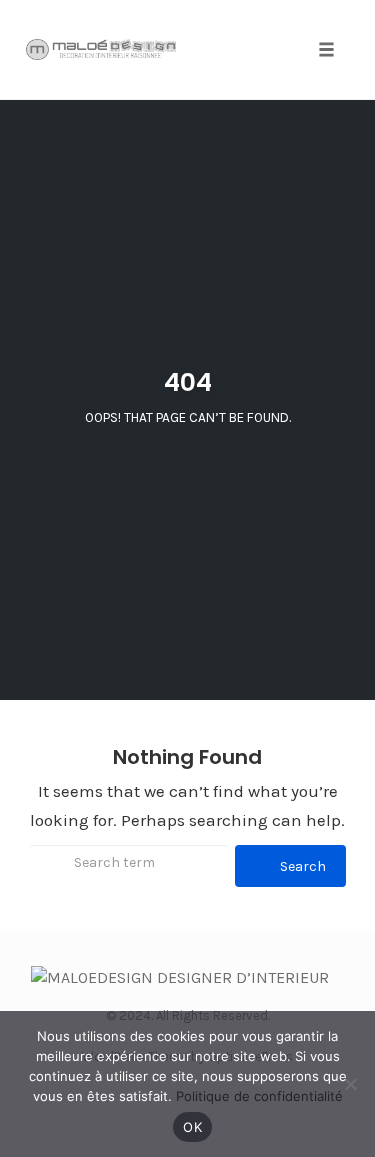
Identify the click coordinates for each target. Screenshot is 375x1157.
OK (192, 1127)
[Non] (350, 1084)
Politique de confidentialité (259, 1096)
